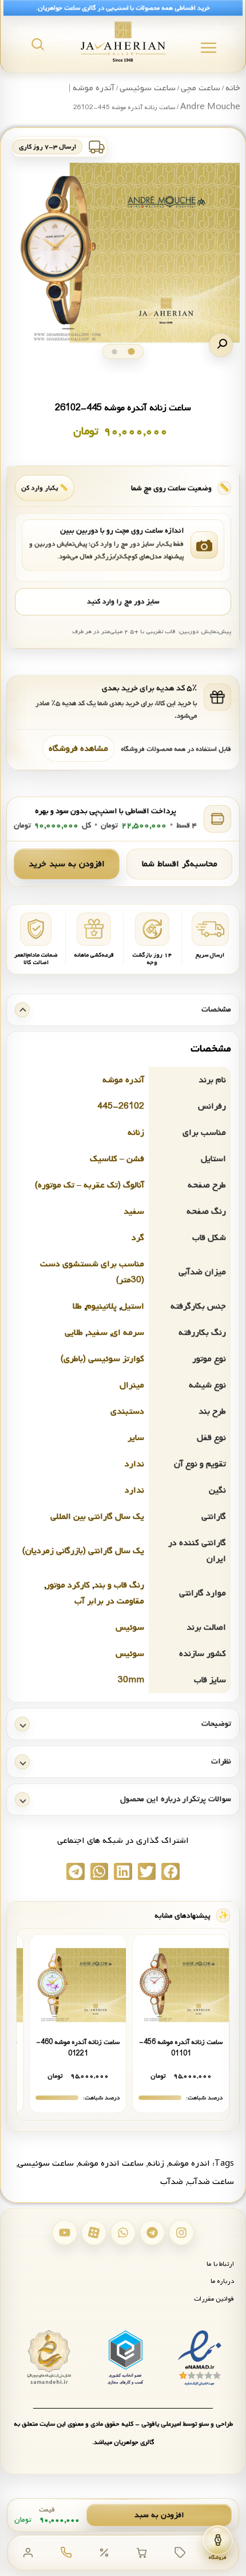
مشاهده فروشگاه (78, 749)
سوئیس (130, 1627)
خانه (233, 88)
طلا (77, 1306)
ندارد (134, 1464)
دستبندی (127, 1411)
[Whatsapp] (123, 2233)
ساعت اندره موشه (111, 2163)
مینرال (132, 1385)
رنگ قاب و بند (119, 1585)
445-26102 (121, 1106)
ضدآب (172, 2182)
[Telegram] (152, 2233)
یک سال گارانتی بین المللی (97, 1517)
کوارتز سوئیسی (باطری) (102, 1359)
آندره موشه (123, 1080)
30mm (131, 1680)
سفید (134, 1211)
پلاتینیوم (101, 1306)
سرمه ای (128, 1333)
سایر (136, 1438)
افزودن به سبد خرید (67, 864)
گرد (138, 1238)
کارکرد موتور (68, 1585)
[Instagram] (181, 2233)
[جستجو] (38, 44)
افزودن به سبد (159, 2515)
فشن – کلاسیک (117, 1159)
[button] (221, 345)
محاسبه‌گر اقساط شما (180, 864)
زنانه (136, 1133)
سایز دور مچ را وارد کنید (123, 602)
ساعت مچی (201, 88)
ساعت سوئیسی (148, 88)
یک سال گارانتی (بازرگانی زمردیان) (83, 1551)
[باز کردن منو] (209, 48)
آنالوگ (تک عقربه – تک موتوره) (90, 1185)
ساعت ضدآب (211, 2182)
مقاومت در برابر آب (109, 1601)
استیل (132, 1306)
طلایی (74, 1333)
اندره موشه (189, 2163)
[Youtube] (65, 2233)
